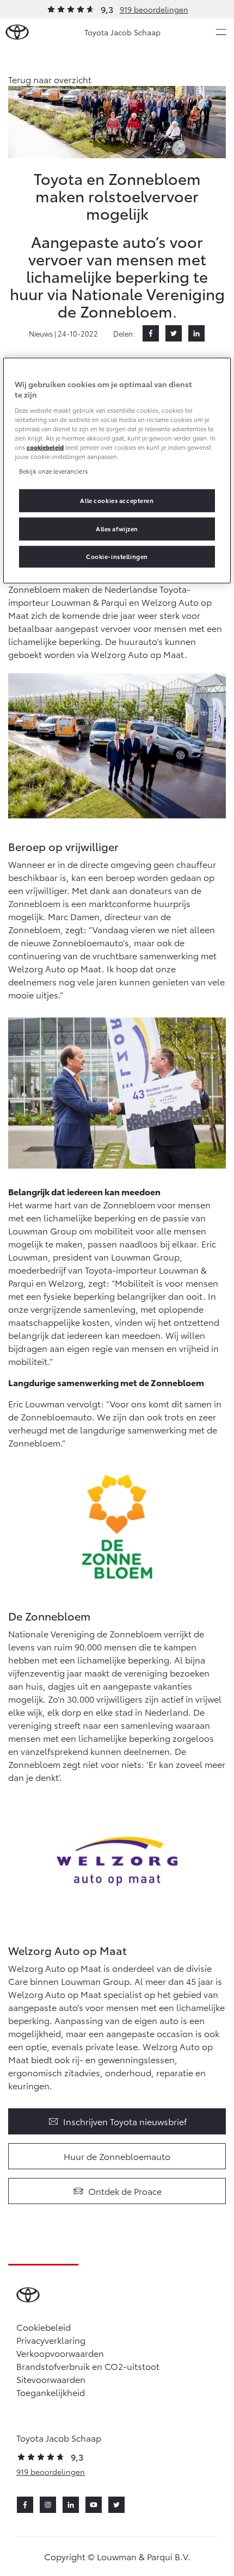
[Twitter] (174, 333)
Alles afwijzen (117, 529)
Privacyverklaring (51, 2340)
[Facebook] (151, 333)
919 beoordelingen (154, 9)
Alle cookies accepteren (117, 500)
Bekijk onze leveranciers (53, 471)
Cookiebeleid (44, 2327)
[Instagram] (48, 2505)
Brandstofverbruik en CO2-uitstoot (88, 2366)
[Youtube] (94, 2505)
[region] (117, 470)
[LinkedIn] (196, 333)
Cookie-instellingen (117, 556)
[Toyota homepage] (17, 32)
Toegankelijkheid (51, 2392)
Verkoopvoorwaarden (60, 2353)
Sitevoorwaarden (51, 2379)
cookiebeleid (45, 447)
